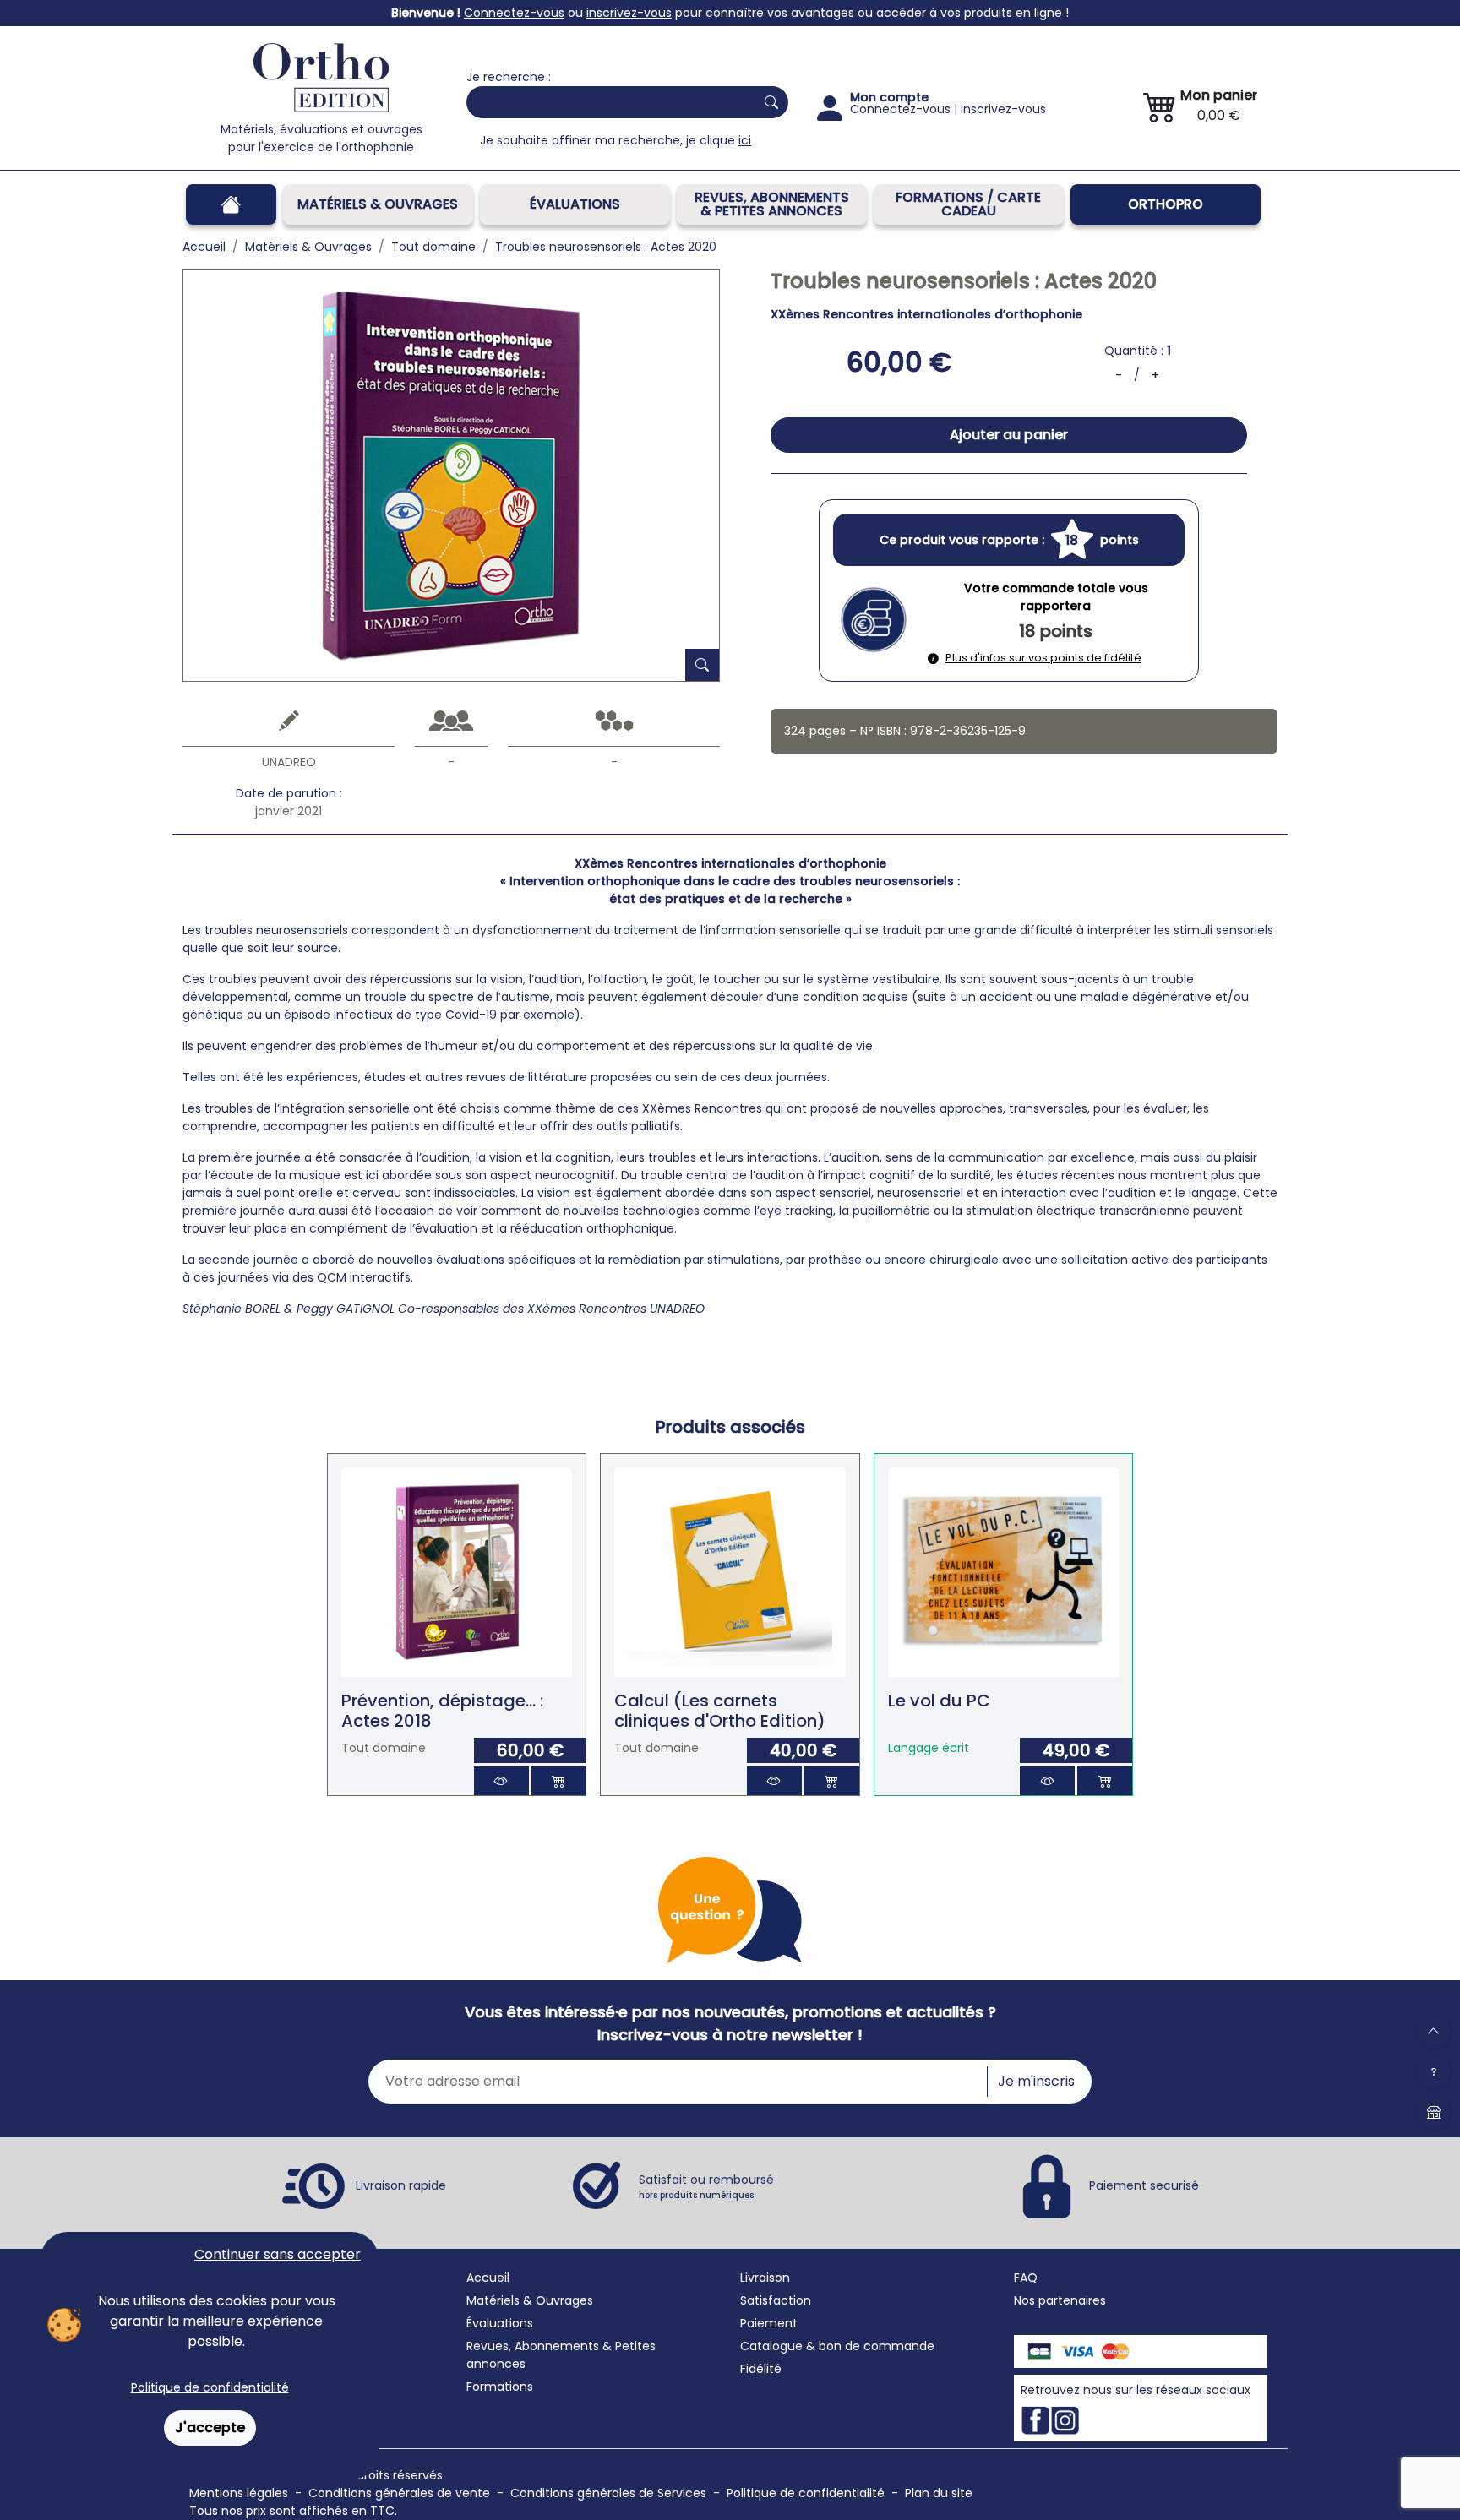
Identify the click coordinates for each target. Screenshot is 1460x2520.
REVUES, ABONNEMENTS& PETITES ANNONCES (772, 204)
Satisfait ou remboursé (706, 2186)
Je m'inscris (1036, 2081)
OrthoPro (1166, 204)
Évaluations (575, 204)
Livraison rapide (401, 2185)
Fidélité (761, 2369)
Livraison (765, 2278)
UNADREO (289, 762)
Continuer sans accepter (278, 2254)
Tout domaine (384, 1748)
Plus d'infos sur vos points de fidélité (1043, 658)
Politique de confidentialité (210, 2387)
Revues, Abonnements (533, 2346)
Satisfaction (776, 2300)
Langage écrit (929, 1748)
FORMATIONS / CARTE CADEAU (968, 204)
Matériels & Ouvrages (378, 204)
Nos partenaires (1060, 2300)
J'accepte (210, 2427)
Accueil (488, 2278)
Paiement (769, 2323)
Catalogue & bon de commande (837, 2346)
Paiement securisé (1144, 2185)
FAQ (1026, 2278)
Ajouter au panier (1009, 435)
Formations (500, 2387)
